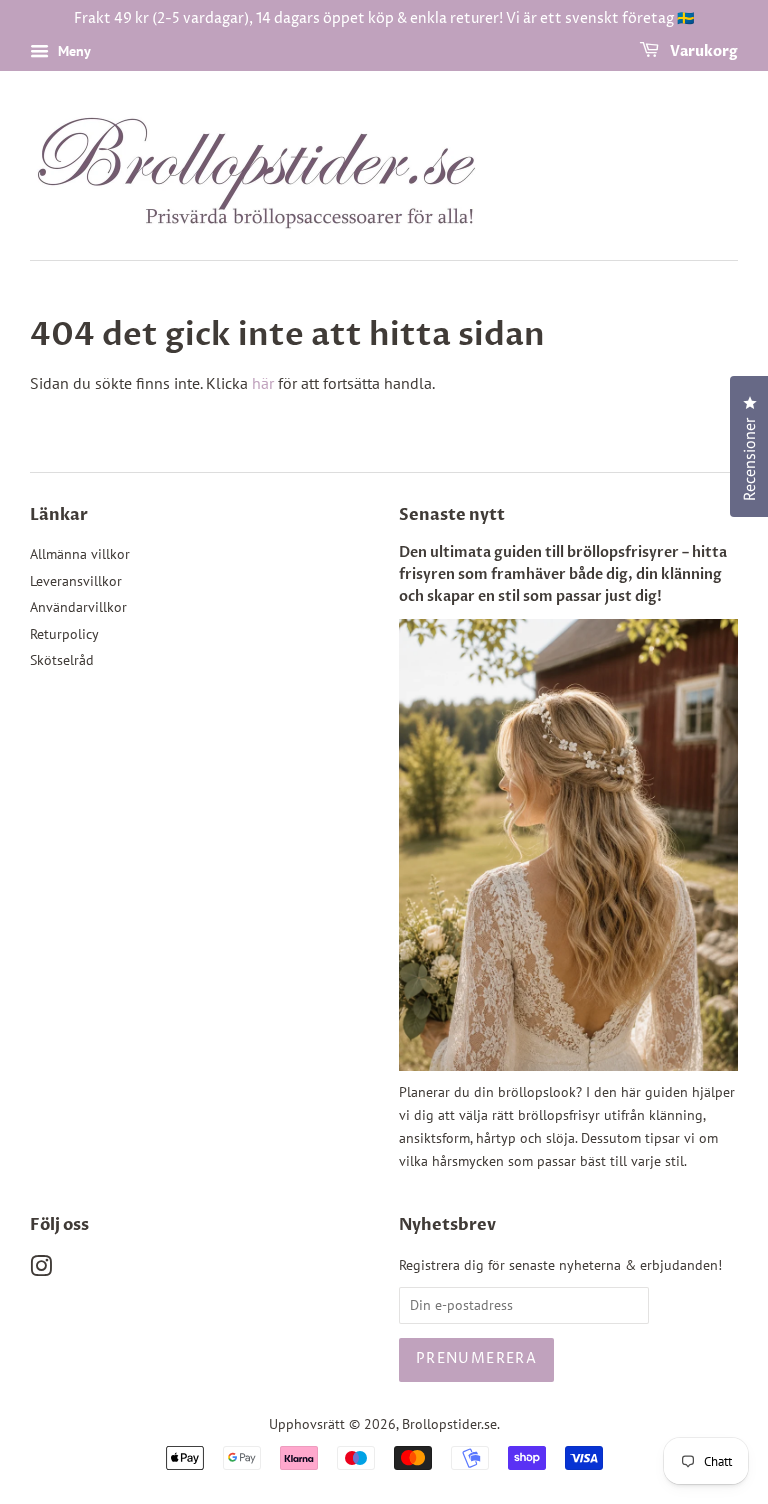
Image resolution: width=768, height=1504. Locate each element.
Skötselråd (62, 660)
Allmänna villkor (80, 554)
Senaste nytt (452, 515)
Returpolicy (64, 634)
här (263, 383)
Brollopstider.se (449, 1424)
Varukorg (702, 51)
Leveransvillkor (76, 581)
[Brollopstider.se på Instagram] (41, 1270)
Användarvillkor (78, 607)
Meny (72, 51)
